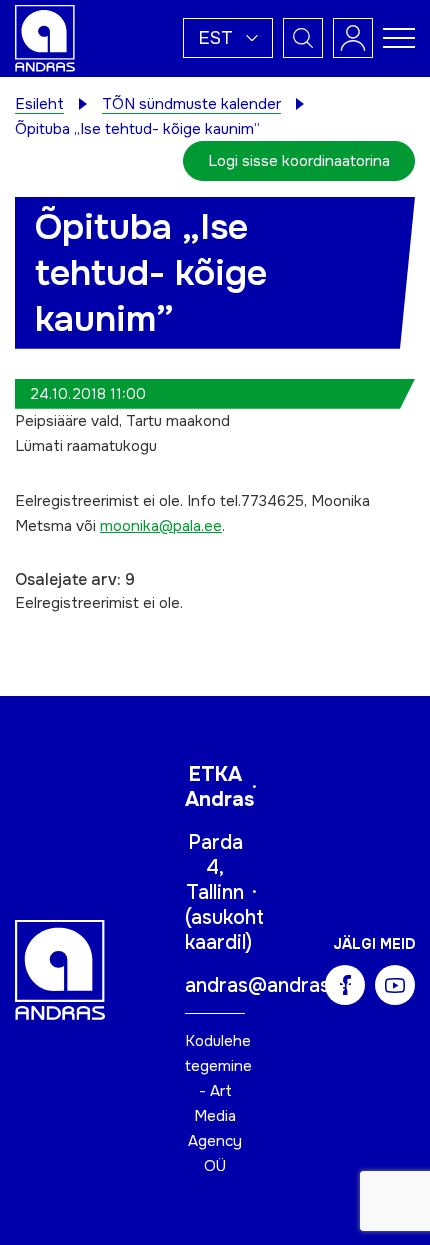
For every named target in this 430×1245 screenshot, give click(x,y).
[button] (228, 38)
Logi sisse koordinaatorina (299, 161)
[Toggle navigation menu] (399, 38)
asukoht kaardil (224, 930)
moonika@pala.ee (161, 526)
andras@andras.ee (271, 985)
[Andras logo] (45, 37)
